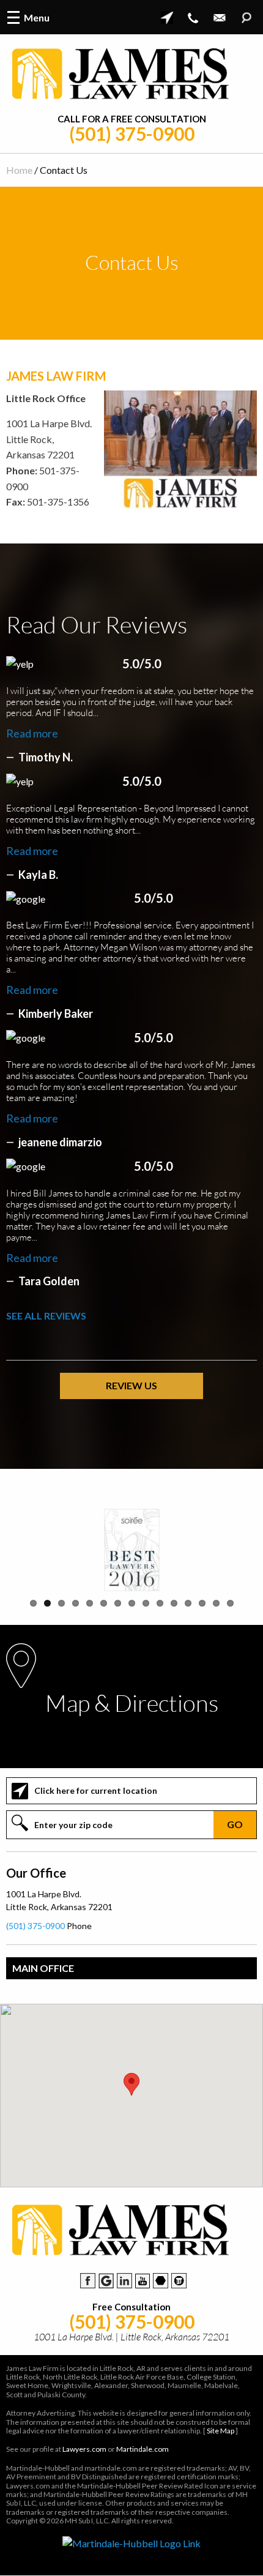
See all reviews (46, 1316)
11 (174, 1603)
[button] (131, 2084)
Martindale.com (143, 2449)
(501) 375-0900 (132, 134)
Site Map (220, 2431)
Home (19, 170)
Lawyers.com (84, 2449)
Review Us (131, 1385)
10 (160, 1603)
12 (188, 1603)
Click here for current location (96, 1790)
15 (230, 1603)
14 (216, 1603)
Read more (32, 733)
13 (202, 1603)
